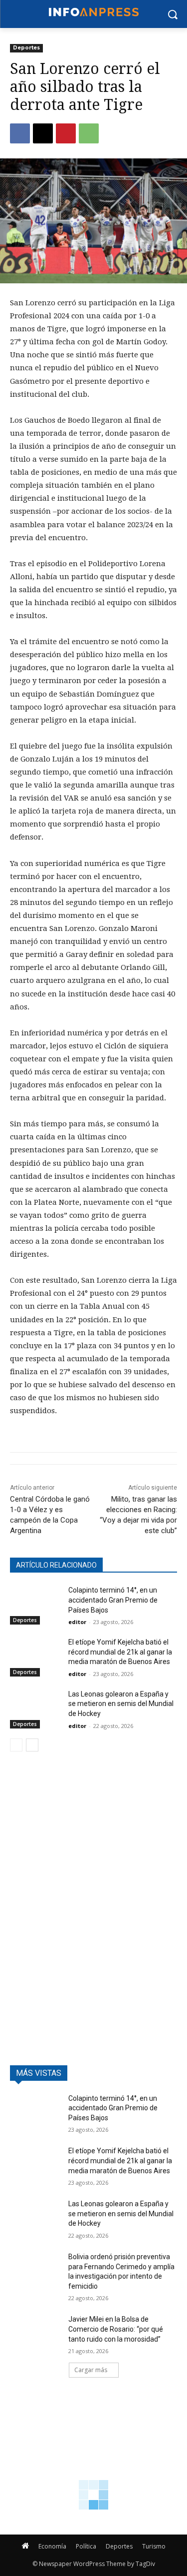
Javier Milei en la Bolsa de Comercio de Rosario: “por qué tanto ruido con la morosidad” (116, 2329)
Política (86, 2546)
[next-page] (32, 1745)
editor (77, 1622)
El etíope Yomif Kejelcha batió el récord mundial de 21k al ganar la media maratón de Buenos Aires (120, 1652)
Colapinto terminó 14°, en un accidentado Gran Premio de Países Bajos (113, 1600)
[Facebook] (20, 133)
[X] (43, 133)
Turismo (154, 2546)
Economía (52, 2546)
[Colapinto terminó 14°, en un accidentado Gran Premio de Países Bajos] (35, 1603)
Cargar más (91, 2370)
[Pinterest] (66, 133)
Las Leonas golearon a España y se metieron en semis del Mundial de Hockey (121, 1704)
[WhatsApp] (89, 133)
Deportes (26, 48)
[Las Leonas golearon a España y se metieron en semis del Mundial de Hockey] (35, 1707)
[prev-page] (16, 1745)
